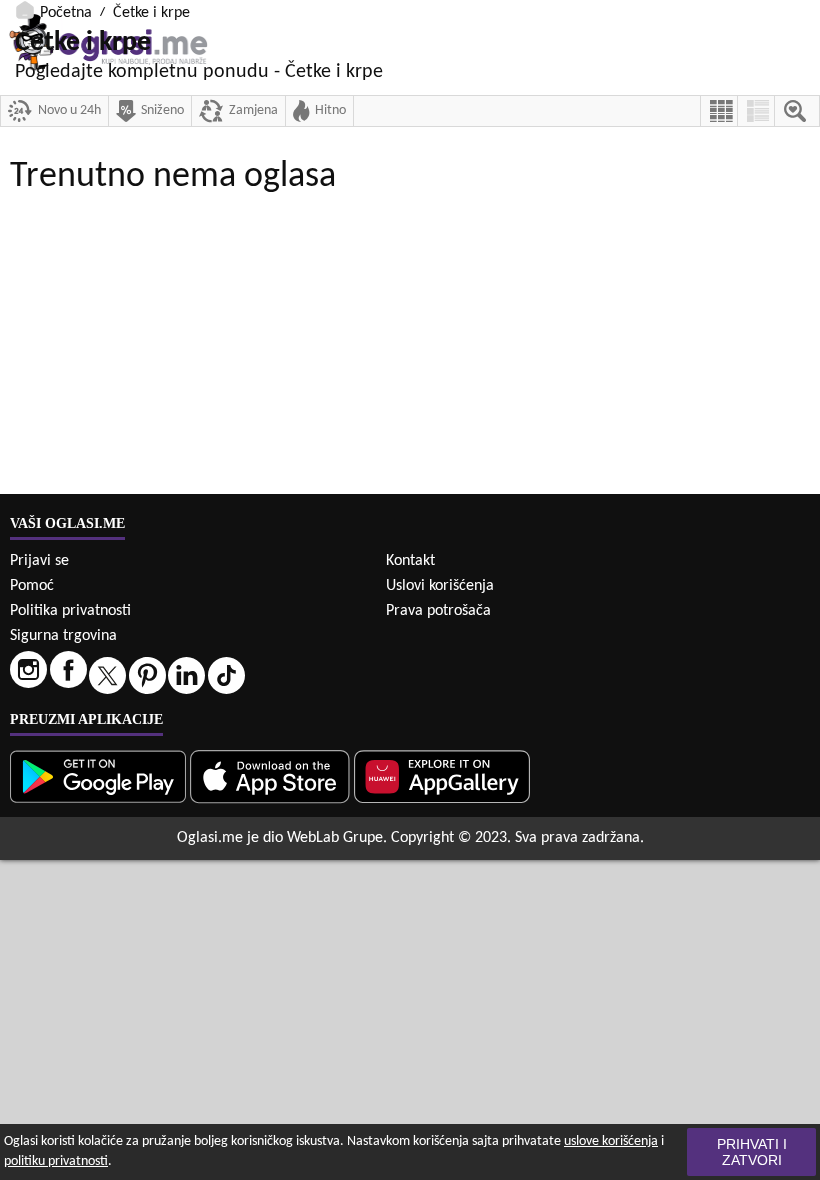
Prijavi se (39, 561)
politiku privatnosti (56, 1161)
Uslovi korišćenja (440, 586)
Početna (66, 13)
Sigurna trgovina (63, 636)
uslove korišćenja (611, 1141)
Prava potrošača (438, 611)
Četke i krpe (151, 13)
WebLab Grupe (335, 838)
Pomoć (32, 586)
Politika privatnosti (70, 611)
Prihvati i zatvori (752, 1152)
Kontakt (410, 561)
